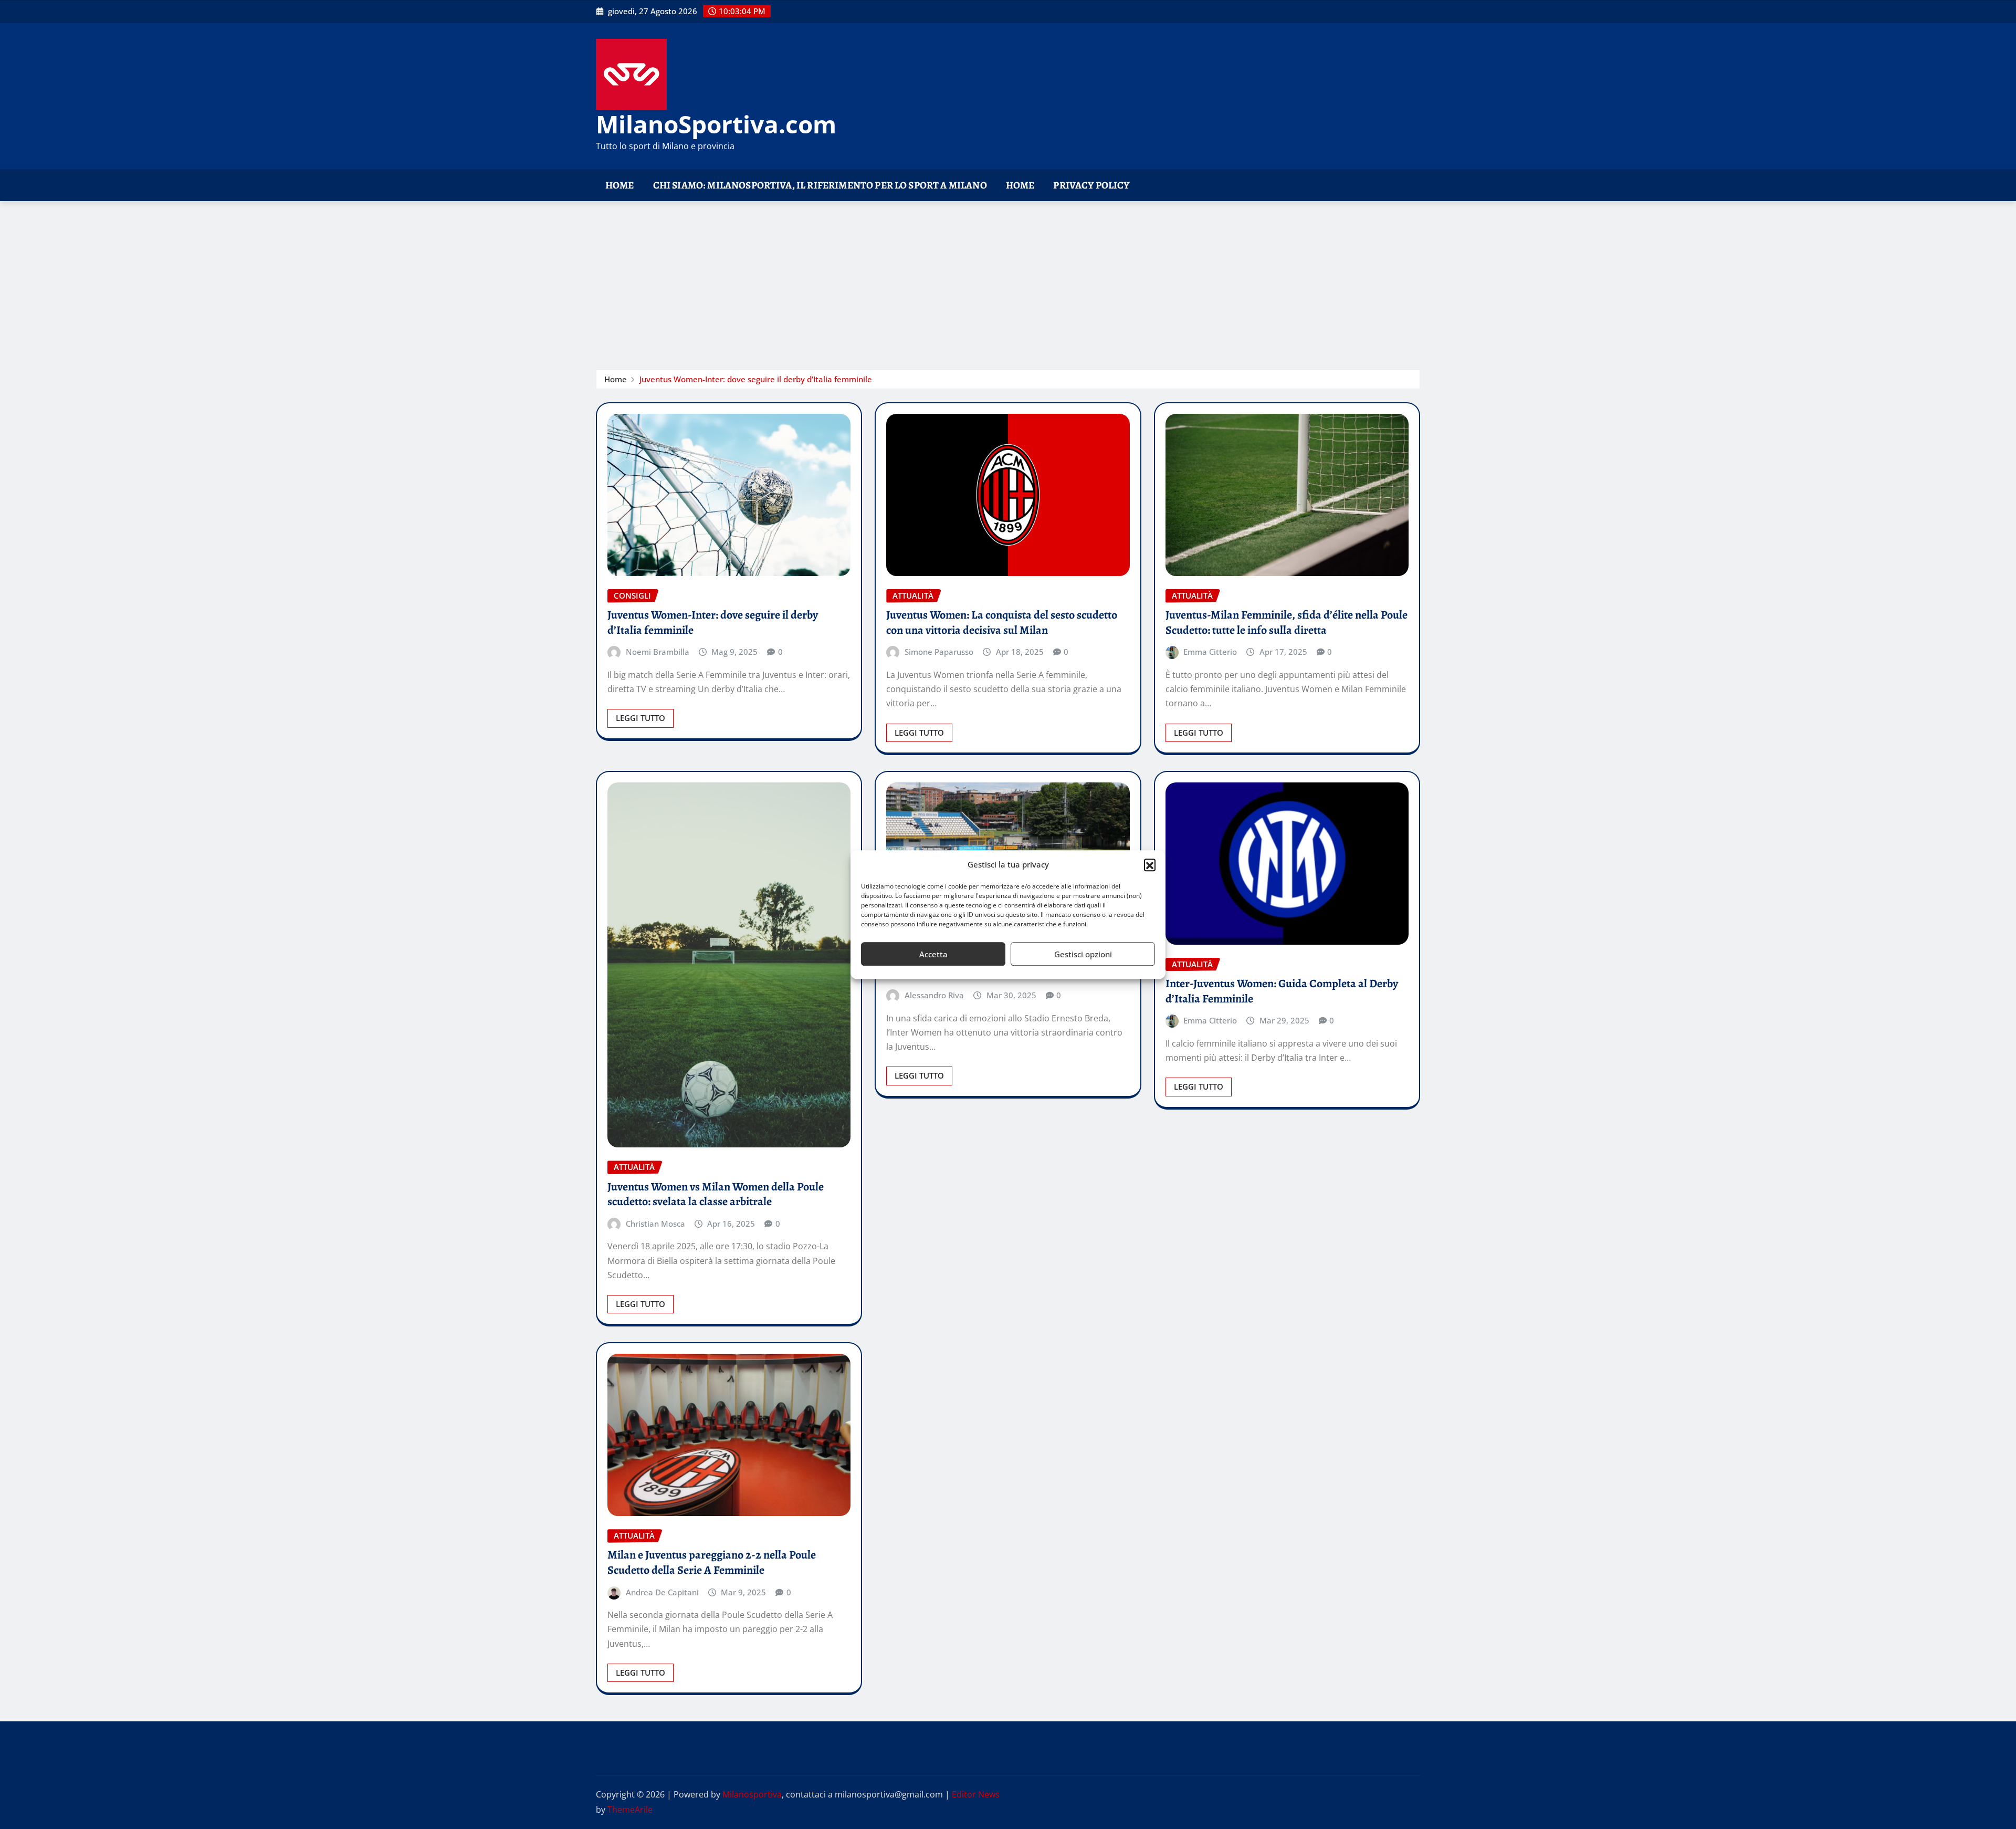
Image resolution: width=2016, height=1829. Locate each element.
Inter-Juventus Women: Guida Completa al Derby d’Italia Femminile (1282, 991)
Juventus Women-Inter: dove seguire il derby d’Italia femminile (756, 379)
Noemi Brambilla (658, 652)
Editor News (976, 1794)
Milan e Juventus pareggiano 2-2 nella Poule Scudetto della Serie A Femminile (712, 1563)
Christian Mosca (655, 1224)
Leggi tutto (640, 718)
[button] (1150, 865)
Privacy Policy (1091, 185)
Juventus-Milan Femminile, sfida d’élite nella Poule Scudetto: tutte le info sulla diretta (1287, 623)
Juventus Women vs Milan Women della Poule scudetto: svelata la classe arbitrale (716, 1194)
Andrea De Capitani (662, 1592)
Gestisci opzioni (1083, 954)
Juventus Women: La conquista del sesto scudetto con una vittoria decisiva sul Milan (1002, 623)
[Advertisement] (1008, 280)
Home (620, 185)
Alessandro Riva (934, 995)
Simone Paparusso (939, 652)
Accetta (933, 954)
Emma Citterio (1210, 652)
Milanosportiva (752, 1794)
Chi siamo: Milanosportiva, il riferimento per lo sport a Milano (820, 185)
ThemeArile (630, 1810)
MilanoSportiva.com (716, 124)
